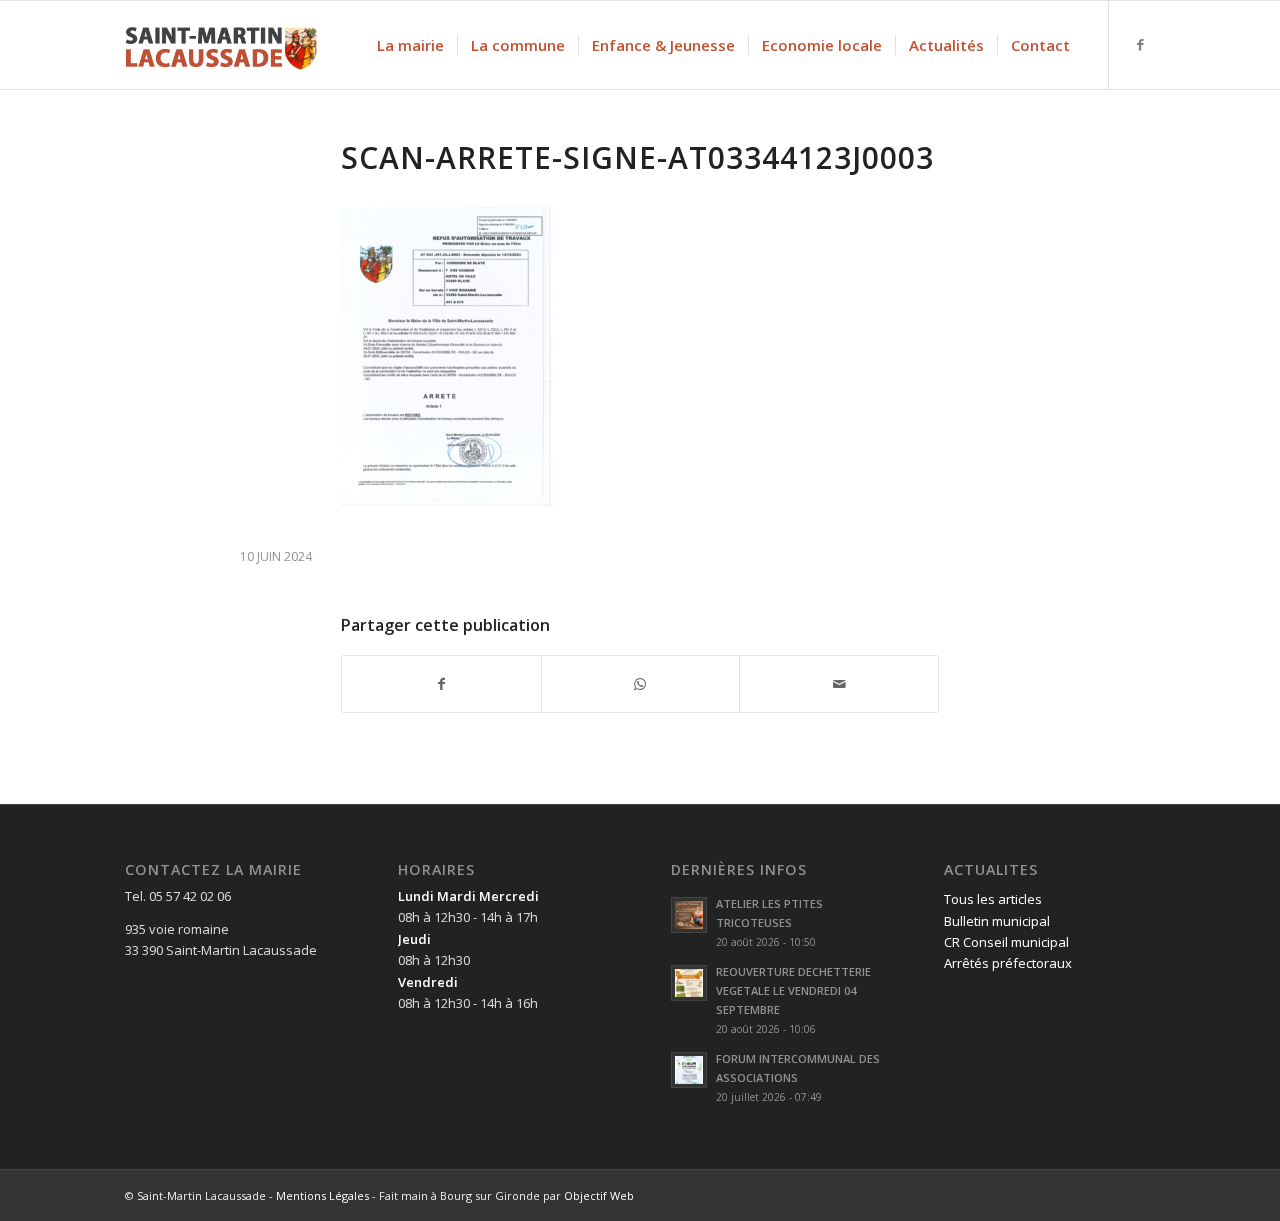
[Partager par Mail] (839, 684)
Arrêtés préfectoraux (1008, 963)
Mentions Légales (322, 1195)
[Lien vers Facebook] (1140, 44)
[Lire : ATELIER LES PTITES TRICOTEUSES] (689, 915)
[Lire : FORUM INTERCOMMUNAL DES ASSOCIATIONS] (689, 1070)
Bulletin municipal (997, 921)
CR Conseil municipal (1006, 942)
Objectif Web (599, 1195)
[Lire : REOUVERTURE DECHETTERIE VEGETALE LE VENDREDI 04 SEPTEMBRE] (689, 983)
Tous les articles (993, 899)
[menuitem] (410, 45)
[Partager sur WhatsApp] (641, 684)
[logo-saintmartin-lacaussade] (221, 45)
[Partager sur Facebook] (441, 684)
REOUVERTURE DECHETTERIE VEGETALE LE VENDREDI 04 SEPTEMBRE (793, 990)
